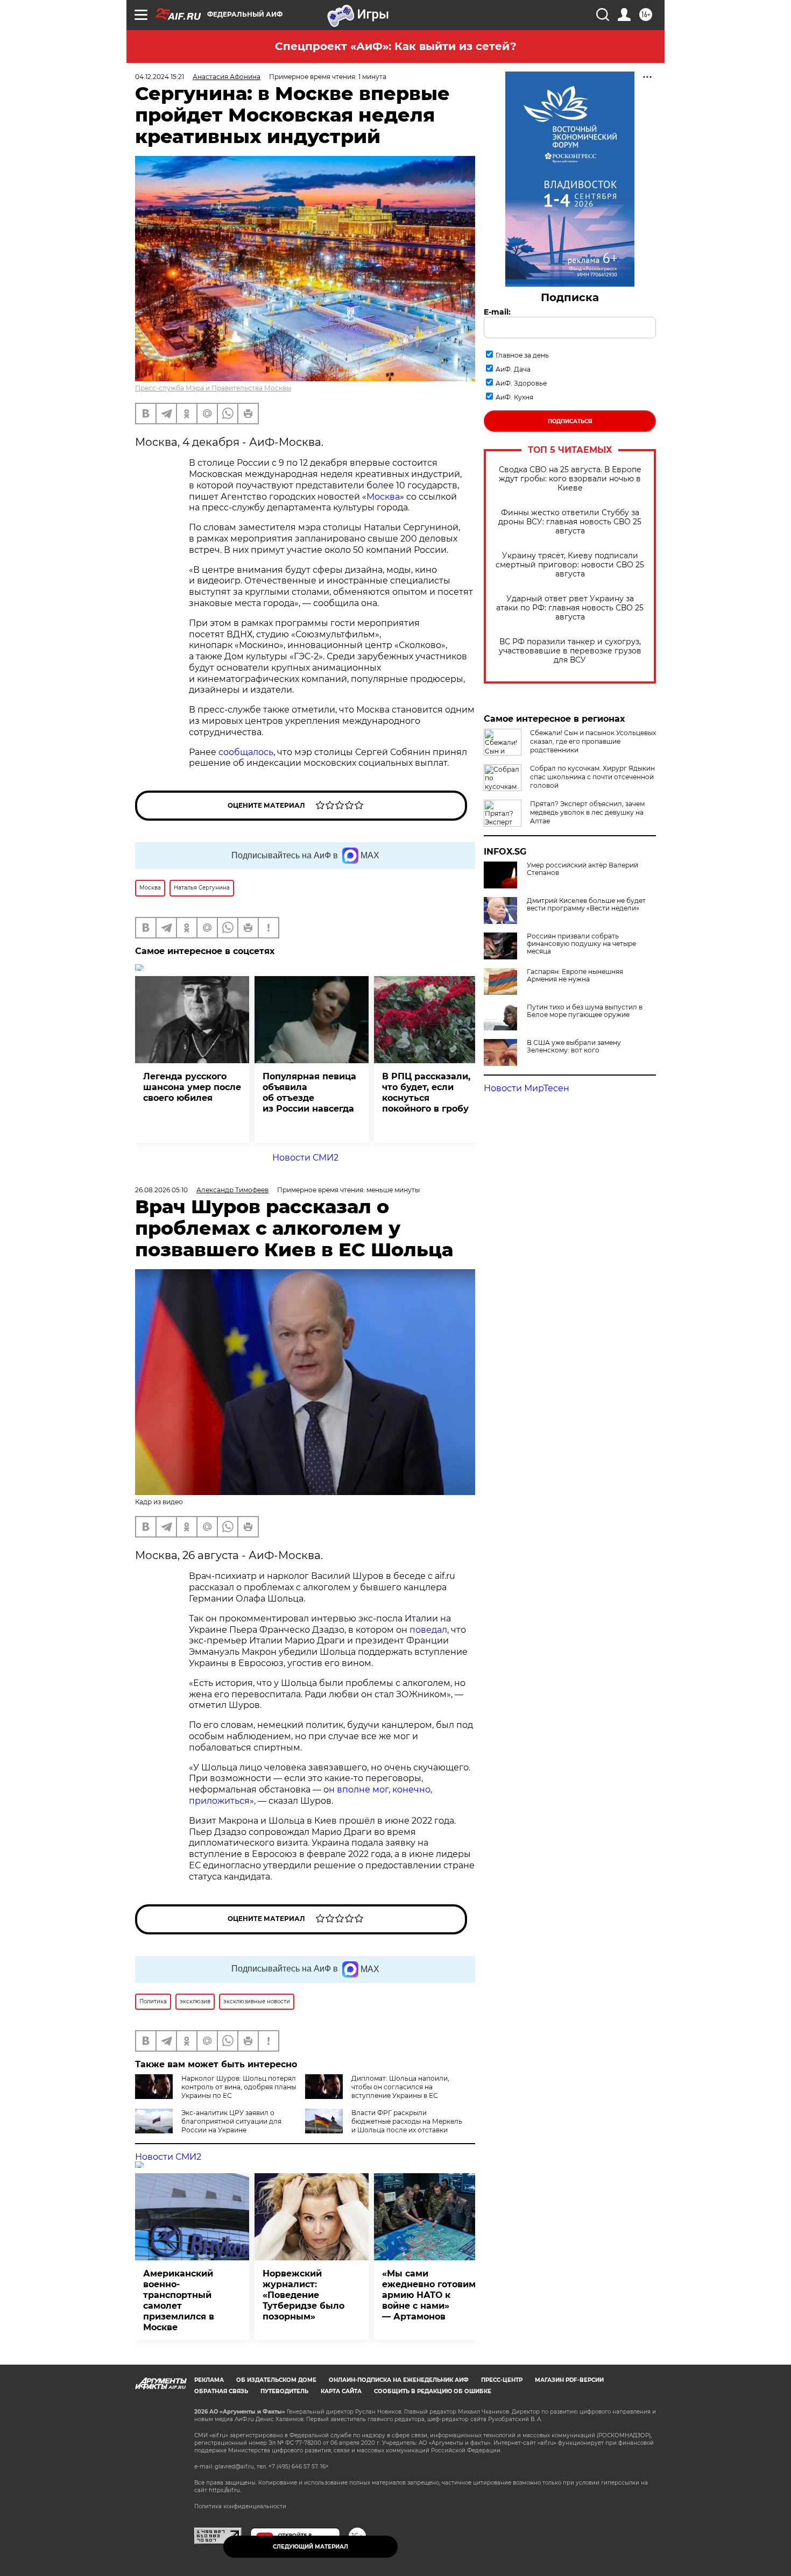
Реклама (209, 2380)
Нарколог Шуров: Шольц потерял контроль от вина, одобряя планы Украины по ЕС (239, 2087)
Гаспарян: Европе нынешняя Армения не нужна (575, 976)
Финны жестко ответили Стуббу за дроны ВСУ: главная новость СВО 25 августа (570, 522)
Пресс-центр (502, 2380)
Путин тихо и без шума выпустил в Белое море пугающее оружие (585, 1011)
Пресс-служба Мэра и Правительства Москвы (213, 388)
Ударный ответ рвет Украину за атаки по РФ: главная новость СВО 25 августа (570, 608)
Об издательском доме (276, 2380)
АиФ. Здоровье (521, 383)
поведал (428, 1630)
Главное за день (522, 355)
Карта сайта (341, 2391)
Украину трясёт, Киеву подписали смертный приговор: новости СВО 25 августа (570, 565)
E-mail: (497, 312)
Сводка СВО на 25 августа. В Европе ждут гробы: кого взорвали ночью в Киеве (570, 479)
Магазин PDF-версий (569, 2380)
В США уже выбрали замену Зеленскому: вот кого (574, 1047)
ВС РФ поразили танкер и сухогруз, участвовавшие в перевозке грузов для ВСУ (570, 651)
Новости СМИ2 (305, 1158)
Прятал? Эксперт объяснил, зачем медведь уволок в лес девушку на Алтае (587, 812)
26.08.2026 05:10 (161, 1190)
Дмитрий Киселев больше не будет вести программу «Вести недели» (586, 905)
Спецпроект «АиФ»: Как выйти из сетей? (396, 46)
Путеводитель (284, 2391)
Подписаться (570, 421)
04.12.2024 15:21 (160, 77)
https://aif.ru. (225, 2490)
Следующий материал (310, 2547)
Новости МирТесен (527, 1088)
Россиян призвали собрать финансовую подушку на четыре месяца (581, 944)
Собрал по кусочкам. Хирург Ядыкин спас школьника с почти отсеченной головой (592, 777)
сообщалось (246, 752)
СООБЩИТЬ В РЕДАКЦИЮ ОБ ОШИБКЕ (433, 2391)
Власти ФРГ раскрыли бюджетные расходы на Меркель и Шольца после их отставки (407, 2121)
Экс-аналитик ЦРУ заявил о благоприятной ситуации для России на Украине (231, 2121)
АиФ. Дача (513, 369)
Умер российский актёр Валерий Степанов (582, 869)
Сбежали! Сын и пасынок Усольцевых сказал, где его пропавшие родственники (593, 741)
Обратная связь (221, 2391)
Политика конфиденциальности (240, 2506)
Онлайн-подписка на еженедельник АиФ (399, 2380)
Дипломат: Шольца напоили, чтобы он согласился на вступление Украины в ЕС (400, 2087)
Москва (383, 497)
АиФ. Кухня (514, 397)
